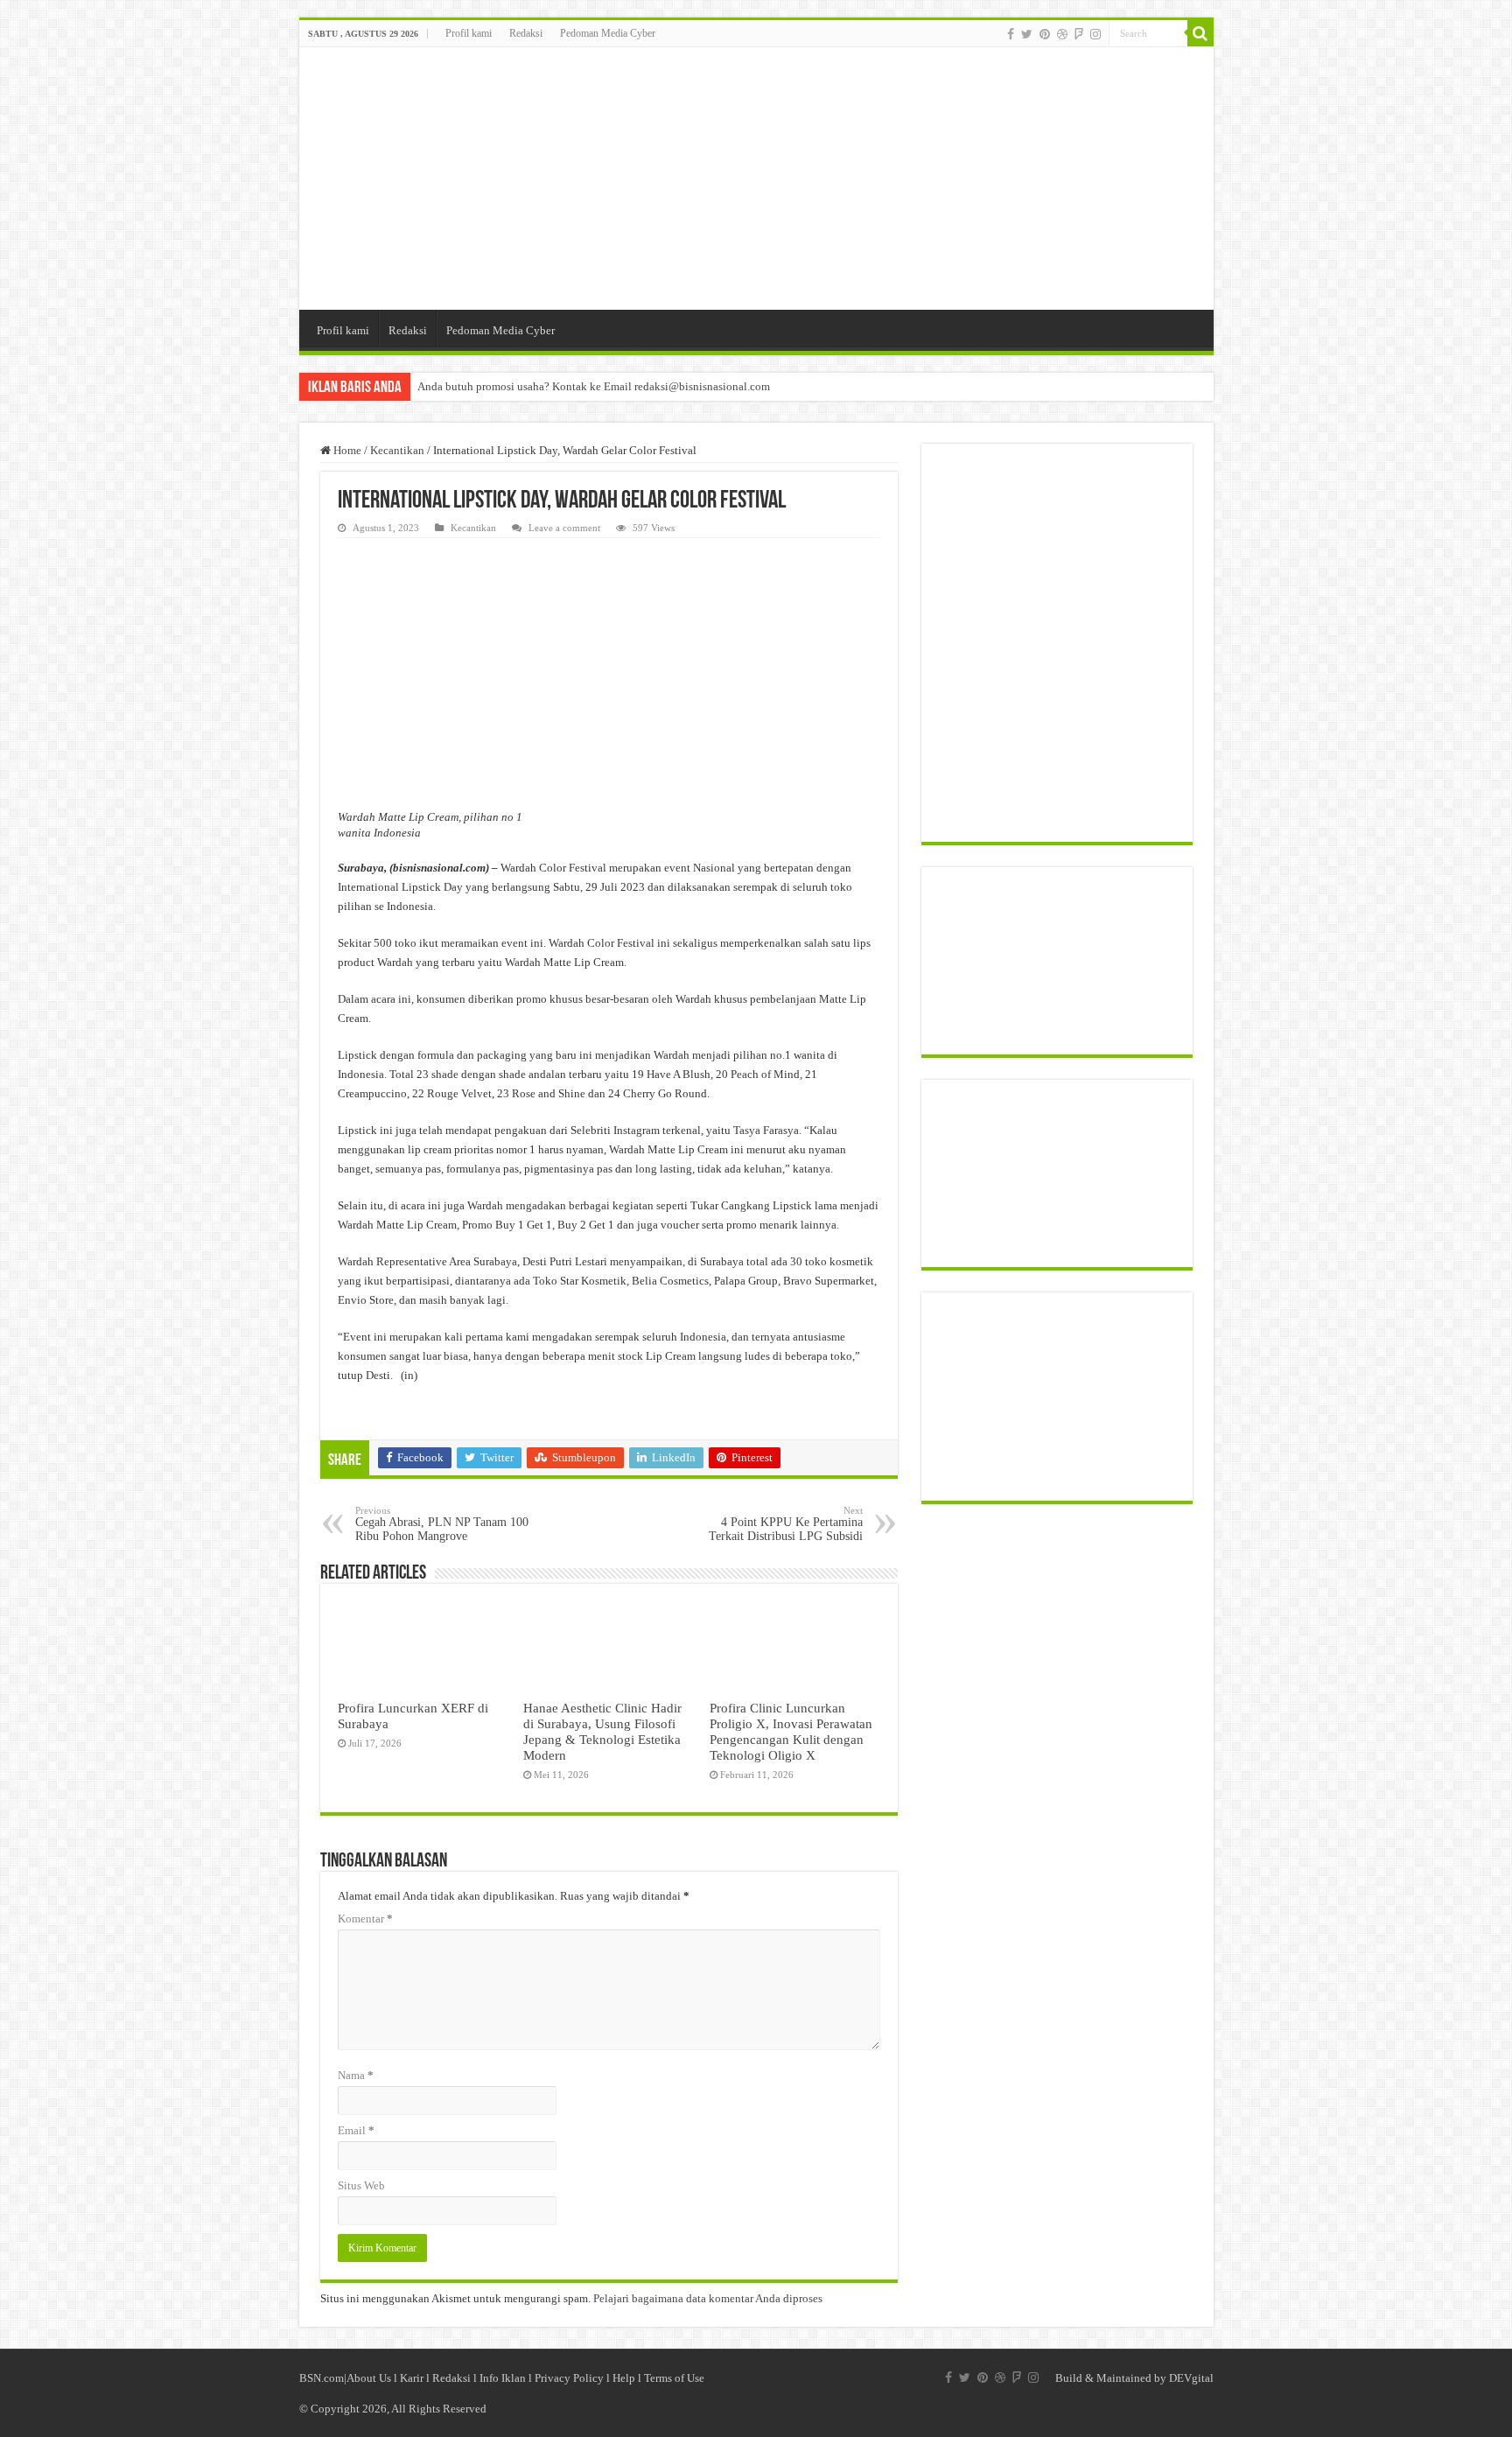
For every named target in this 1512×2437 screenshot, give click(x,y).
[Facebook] (1011, 34)
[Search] (1200, 33)
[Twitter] (1027, 34)
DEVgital (1191, 2378)
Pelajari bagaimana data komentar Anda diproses (708, 2298)
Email (356, 2130)
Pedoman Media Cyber (608, 33)
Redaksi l (456, 2378)
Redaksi (526, 33)
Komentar (365, 1919)
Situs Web (361, 2185)
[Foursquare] (1079, 34)
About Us (369, 2378)
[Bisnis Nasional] (756, 179)
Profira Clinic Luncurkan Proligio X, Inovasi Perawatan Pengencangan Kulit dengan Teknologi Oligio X (791, 1731)
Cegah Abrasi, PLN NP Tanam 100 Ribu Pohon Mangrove (442, 1524)
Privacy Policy (569, 2378)
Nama (356, 2075)
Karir (412, 2378)
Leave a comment (564, 528)
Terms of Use (674, 2378)
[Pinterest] (1045, 34)
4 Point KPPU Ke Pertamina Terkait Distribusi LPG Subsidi (786, 1524)
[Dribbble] (1062, 34)
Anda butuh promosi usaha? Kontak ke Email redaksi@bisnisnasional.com (594, 386)
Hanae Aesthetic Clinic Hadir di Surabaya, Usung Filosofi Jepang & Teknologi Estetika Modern (602, 1731)
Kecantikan (397, 450)
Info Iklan (503, 2378)
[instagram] (1095, 34)
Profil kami (469, 33)
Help (624, 2378)
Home (346, 450)
